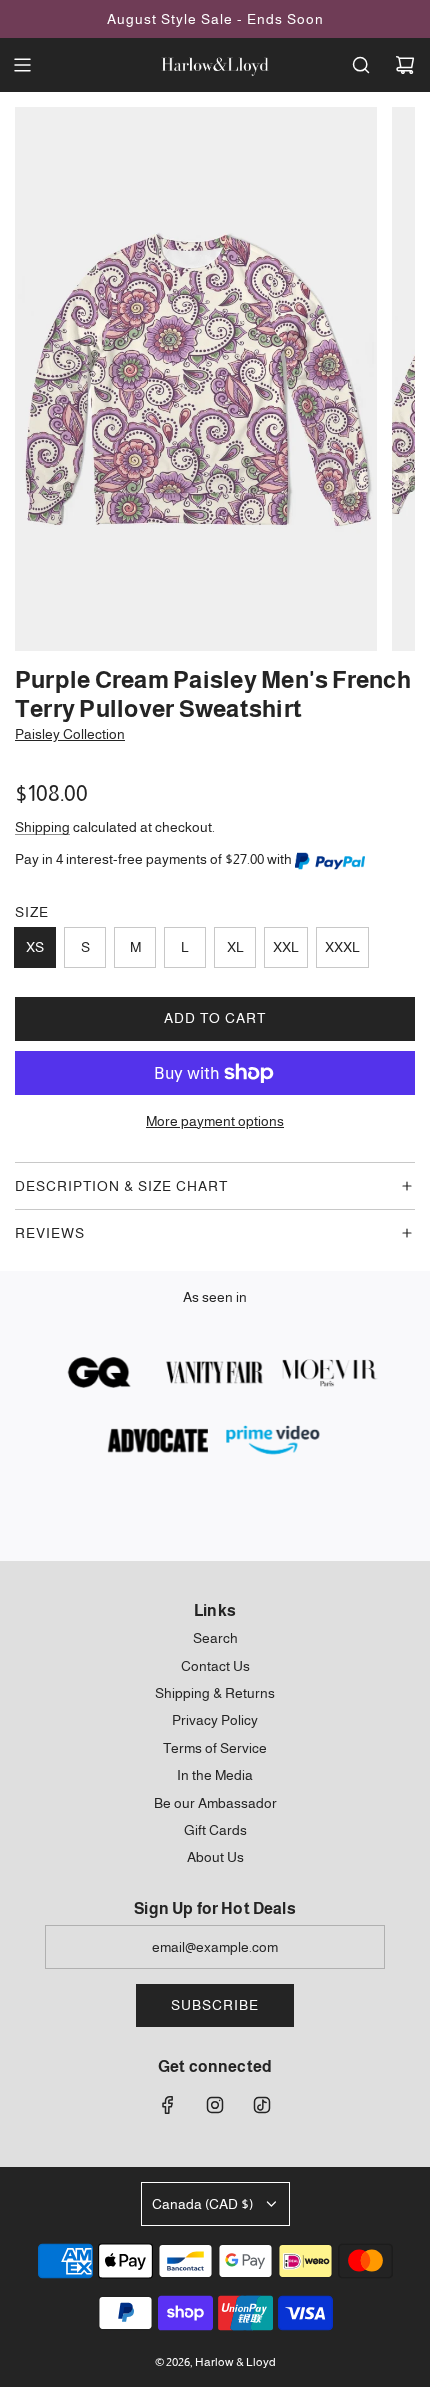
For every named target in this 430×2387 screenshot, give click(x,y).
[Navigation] (22, 65)
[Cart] (405, 65)
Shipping (42, 827)
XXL (286, 947)
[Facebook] (168, 2105)
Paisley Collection (70, 734)
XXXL (342, 947)
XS (35, 947)
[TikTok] (262, 2105)
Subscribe (215, 2005)
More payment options (215, 1121)
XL (235, 947)
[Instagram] (215, 2105)
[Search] (361, 65)
